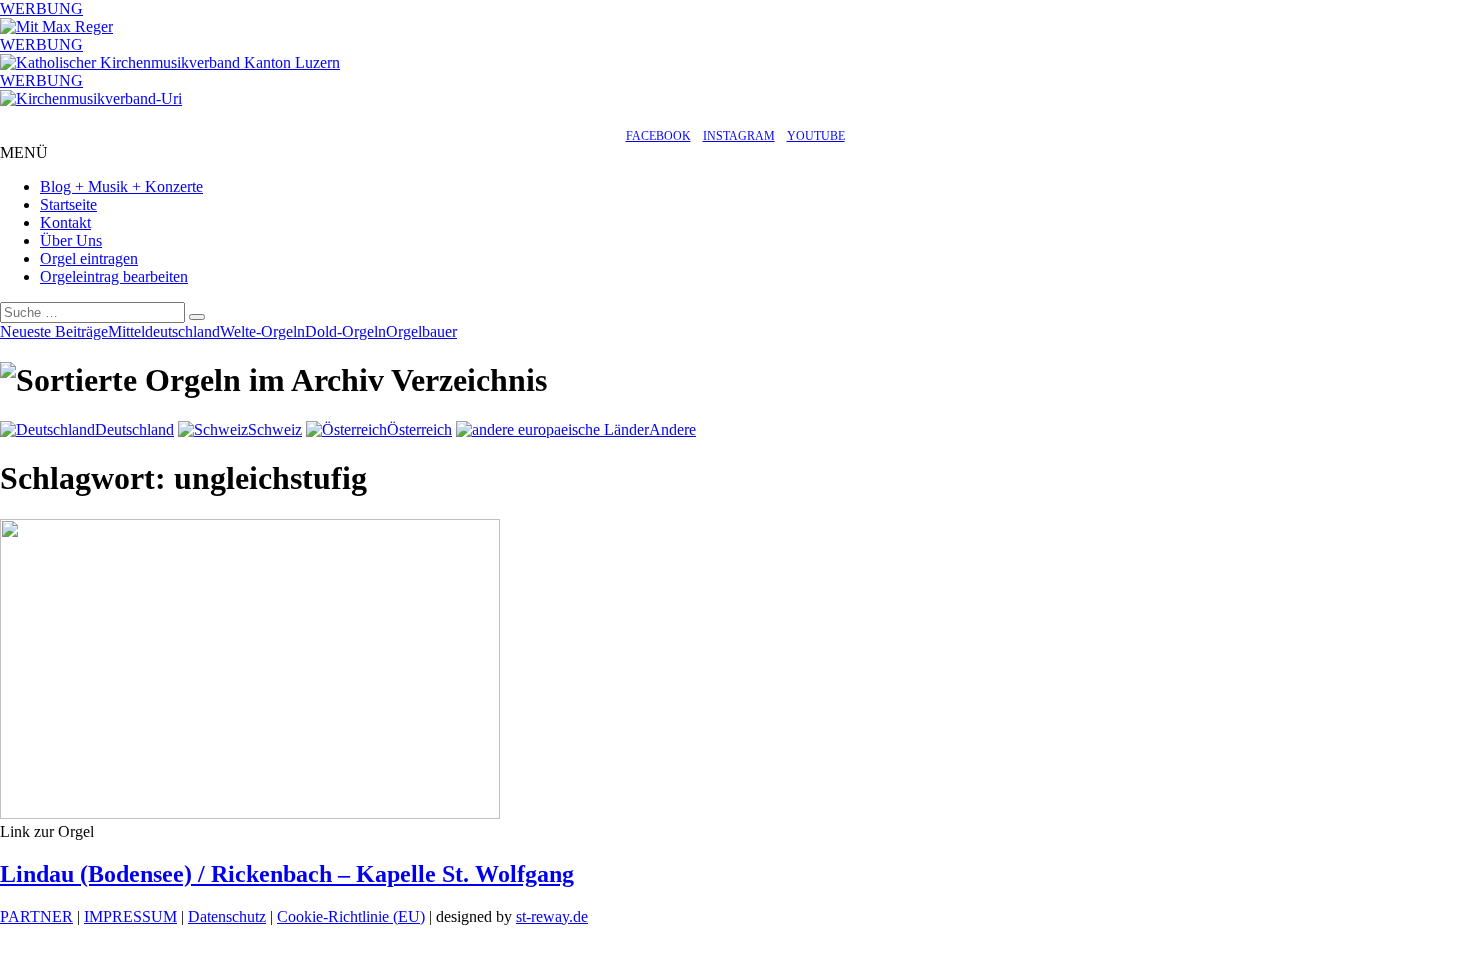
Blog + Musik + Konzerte (121, 186)
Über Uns (71, 240)
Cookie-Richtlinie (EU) (351, 916)
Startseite (68, 204)
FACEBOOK (658, 136)
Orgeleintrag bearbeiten (114, 276)
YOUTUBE (816, 136)
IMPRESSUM (130, 916)
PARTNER (36, 916)
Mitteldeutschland (164, 331)
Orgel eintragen (89, 258)
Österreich (419, 429)
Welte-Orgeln (262, 331)
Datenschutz (227, 916)
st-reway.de (552, 916)
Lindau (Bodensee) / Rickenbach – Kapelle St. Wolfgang (287, 874)
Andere (672, 429)
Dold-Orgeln (345, 331)
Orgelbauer (421, 331)
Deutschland (134, 429)
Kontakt (65, 222)
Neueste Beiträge (54, 331)
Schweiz (275, 429)
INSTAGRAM (739, 136)
